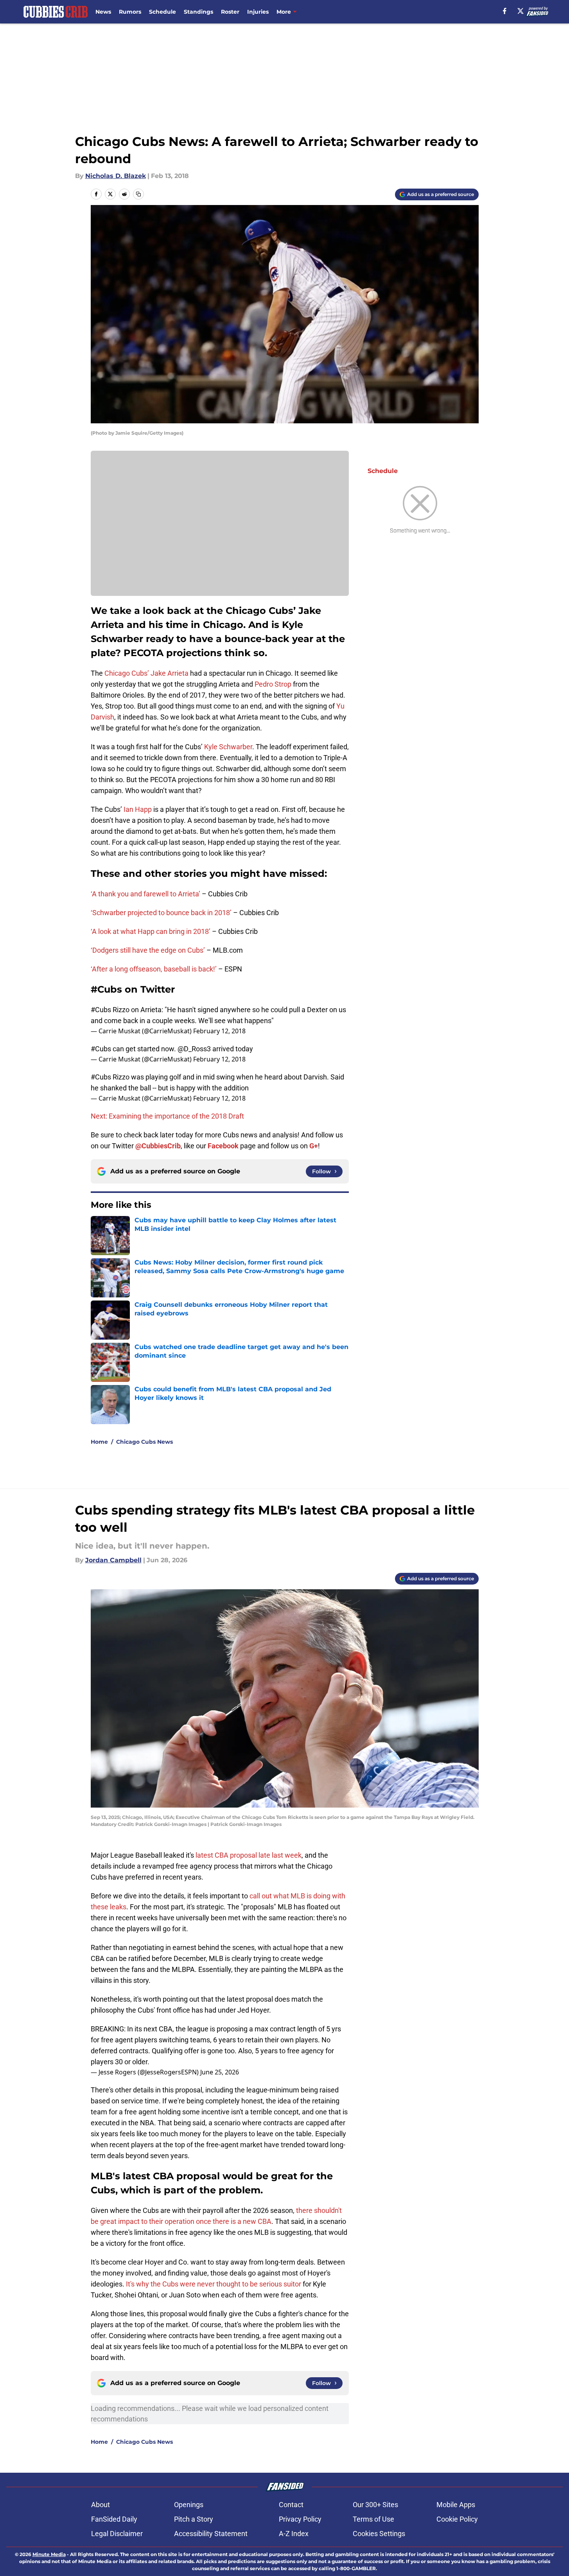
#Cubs (101, 1010)
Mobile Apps (456, 2505)
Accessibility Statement (211, 2534)
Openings (189, 2505)
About (101, 2505)
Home (99, 1442)
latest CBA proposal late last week (249, 1855)
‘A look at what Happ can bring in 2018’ (151, 931)
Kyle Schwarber (228, 747)
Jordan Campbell (113, 1560)
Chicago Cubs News (144, 1442)
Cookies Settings (379, 2534)
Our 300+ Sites (375, 2505)
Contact (291, 2505)
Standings (198, 12)
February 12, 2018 (219, 1031)
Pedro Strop (273, 684)
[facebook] (505, 11)
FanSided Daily (114, 2519)
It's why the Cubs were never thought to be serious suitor (214, 2284)
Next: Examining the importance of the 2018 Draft (167, 1116)
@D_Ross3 (194, 1049)
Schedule (162, 12)
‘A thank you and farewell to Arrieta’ (145, 894)
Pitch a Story (194, 2519)
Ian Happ (138, 809)
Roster (230, 12)
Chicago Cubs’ (127, 673)
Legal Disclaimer (117, 2534)
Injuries (258, 12)
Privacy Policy (300, 2519)
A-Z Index (294, 2534)
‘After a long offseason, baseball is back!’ (154, 969)
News (103, 12)
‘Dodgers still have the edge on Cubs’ (149, 950)
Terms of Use (373, 2519)
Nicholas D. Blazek (116, 176)
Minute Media (49, 2554)
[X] (521, 11)
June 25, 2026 (220, 2072)
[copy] (138, 194)
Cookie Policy (457, 2519)
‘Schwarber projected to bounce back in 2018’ (161, 913)
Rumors (130, 12)
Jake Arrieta (170, 673)
